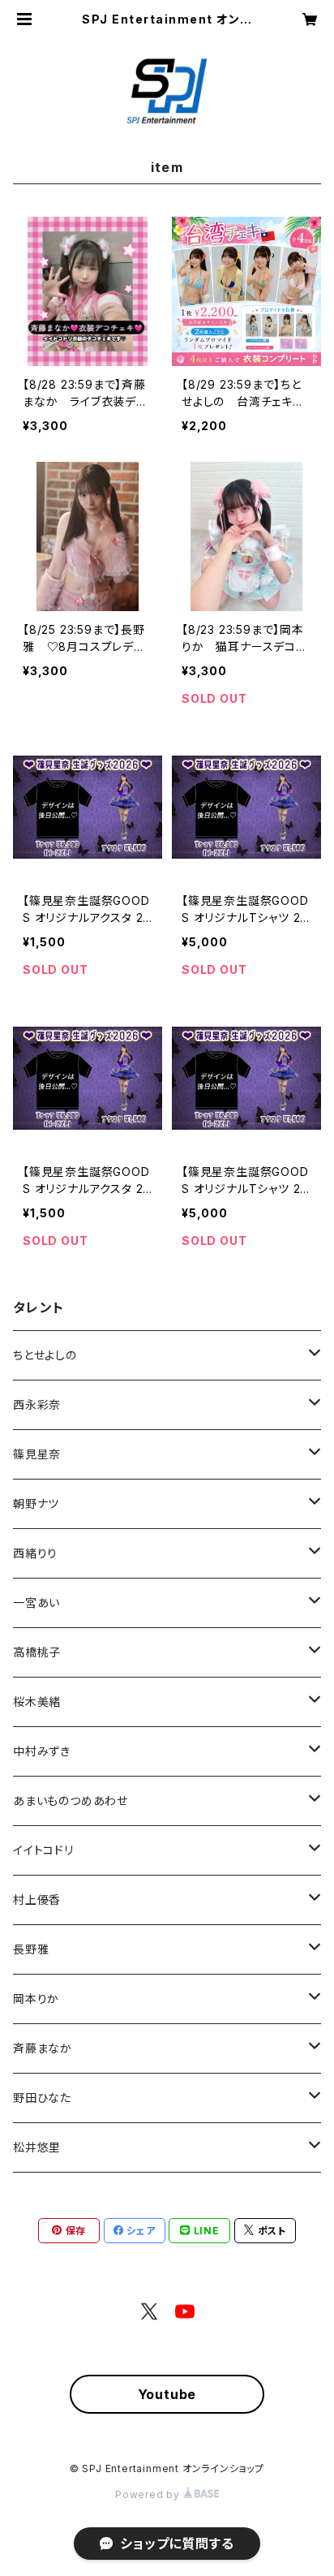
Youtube (167, 2394)
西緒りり (35, 1553)
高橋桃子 (37, 1652)
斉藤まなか (43, 2048)
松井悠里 (37, 2147)
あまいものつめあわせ (71, 1801)
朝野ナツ (36, 1503)
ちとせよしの (45, 1355)
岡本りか (36, 1999)
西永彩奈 (37, 1404)
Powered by (149, 2494)
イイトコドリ (43, 1850)
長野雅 (31, 1949)
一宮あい (36, 1602)
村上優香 (37, 1900)
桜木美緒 (37, 1702)
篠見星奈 (37, 1454)
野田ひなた (42, 2098)
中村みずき (42, 1751)
